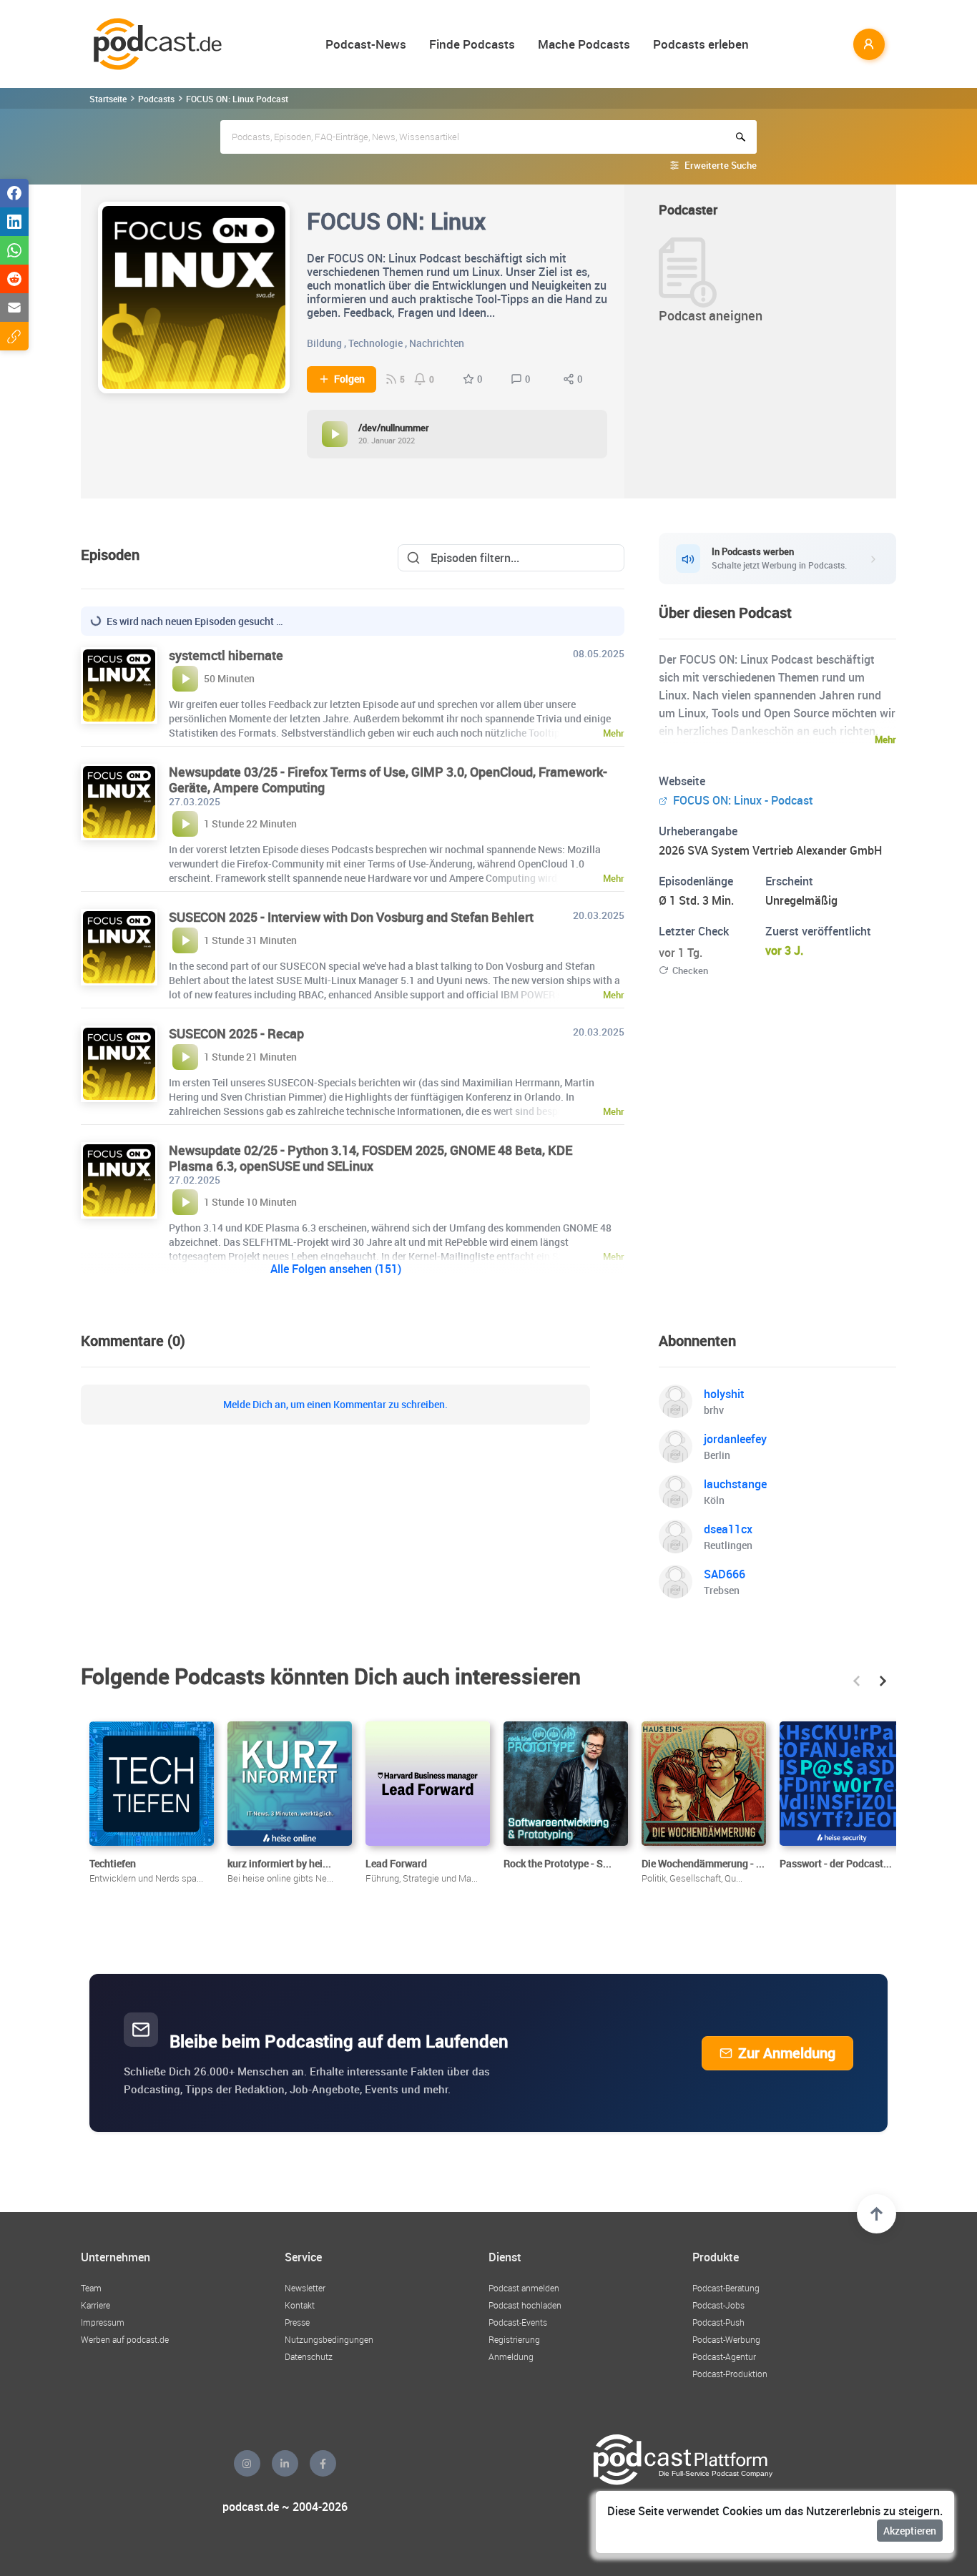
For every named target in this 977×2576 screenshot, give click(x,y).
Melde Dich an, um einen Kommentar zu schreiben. (335, 1405)
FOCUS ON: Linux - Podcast (742, 800)
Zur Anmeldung (787, 2053)
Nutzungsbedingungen (329, 2339)
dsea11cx (728, 1529)
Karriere (95, 2305)
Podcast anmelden (524, 2288)
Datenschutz (309, 2356)
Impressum (103, 2322)
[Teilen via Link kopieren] (14, 336)
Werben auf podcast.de (125, 2339)
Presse (297, 2322)
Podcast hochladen (525, 2305)
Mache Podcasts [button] (584, 44)
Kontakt (300, 2305)
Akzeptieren (910, 2531)
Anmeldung (511, 2356)
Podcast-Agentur (724, 2356)
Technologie (375, 343)
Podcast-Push (718, 2322)
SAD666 (725, 1574)
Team (91, 2288)
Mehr (885, 739)
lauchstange (735, 1484)
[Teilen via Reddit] (14, 279)
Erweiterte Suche (721, 165)
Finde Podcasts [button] (472, 44)
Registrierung (514, 2339)
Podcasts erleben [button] (701, 44)
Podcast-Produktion (730, 2374)
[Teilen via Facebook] (14, 193)
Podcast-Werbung (726, 2339)
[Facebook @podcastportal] (323, 2463)
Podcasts (156, 99)
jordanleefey (735, 1439)
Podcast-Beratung (726, 2288)
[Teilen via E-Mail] (14, 308)
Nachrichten (437, 343)
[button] (856, 1681)
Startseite (108, 99)
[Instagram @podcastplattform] (247, 2463)
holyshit (724, 1394)
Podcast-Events (518, 2322)
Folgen (349, 379)
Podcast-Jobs (718, 2305)
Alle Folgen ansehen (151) (336, 1269)
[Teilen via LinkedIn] (14, 222)
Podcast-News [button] (366, 44)
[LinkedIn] (285, 2463)
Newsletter (305, 2288)
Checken (690, 970)
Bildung (324, 343)
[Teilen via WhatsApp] (14, 250)
